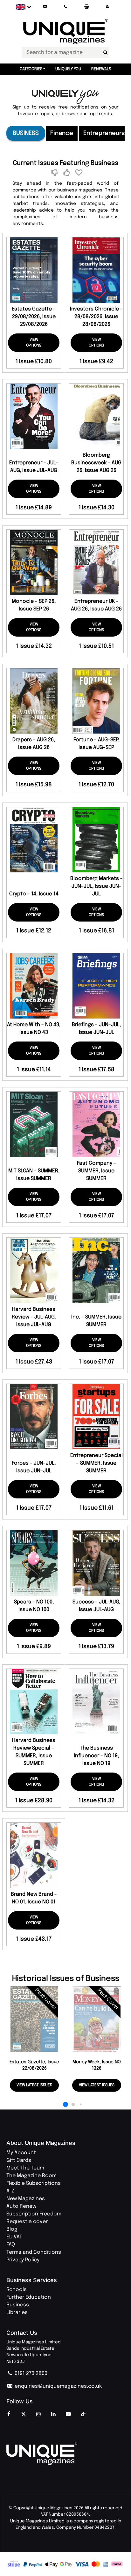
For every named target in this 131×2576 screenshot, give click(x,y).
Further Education (29, 2297)
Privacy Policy (23, 2260)
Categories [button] (31, 69)
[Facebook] (9, 2415)
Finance (62, 133)
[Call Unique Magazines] (66, 7)
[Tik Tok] (83, 2415)
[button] (107, 7)
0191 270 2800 (30, 2374)
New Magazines (26, 2199)
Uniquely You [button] (68, 69)
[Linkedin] (53, 2415)
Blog (12, 2229)
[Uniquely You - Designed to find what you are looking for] (66, 97)
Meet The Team (25, 2168)
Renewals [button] (101, 69)
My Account (21, 2153)
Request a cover (27, 2222)
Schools (17, 2290)
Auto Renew (21, 2206)
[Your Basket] (86, 7)
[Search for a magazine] (105, 53)
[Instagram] (38, 2415)
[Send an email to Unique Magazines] (45, 7)
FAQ (11, 2245)
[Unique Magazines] (65, 2453)
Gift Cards (19, 2160)
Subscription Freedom (34, 2214)
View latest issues (34, 2085)
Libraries (17, 2313)
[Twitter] (24, 2415)
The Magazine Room (31, 2176)
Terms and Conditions (34, 2252)
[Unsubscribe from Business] (55, 173)
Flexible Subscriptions (34, 2183)
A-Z (10, 2191)
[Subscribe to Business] (68, 173)
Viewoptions (34, 343)
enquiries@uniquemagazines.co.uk (58, 2386)
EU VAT (14, 2237)
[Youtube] (68, 2415)
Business (26, 133)
